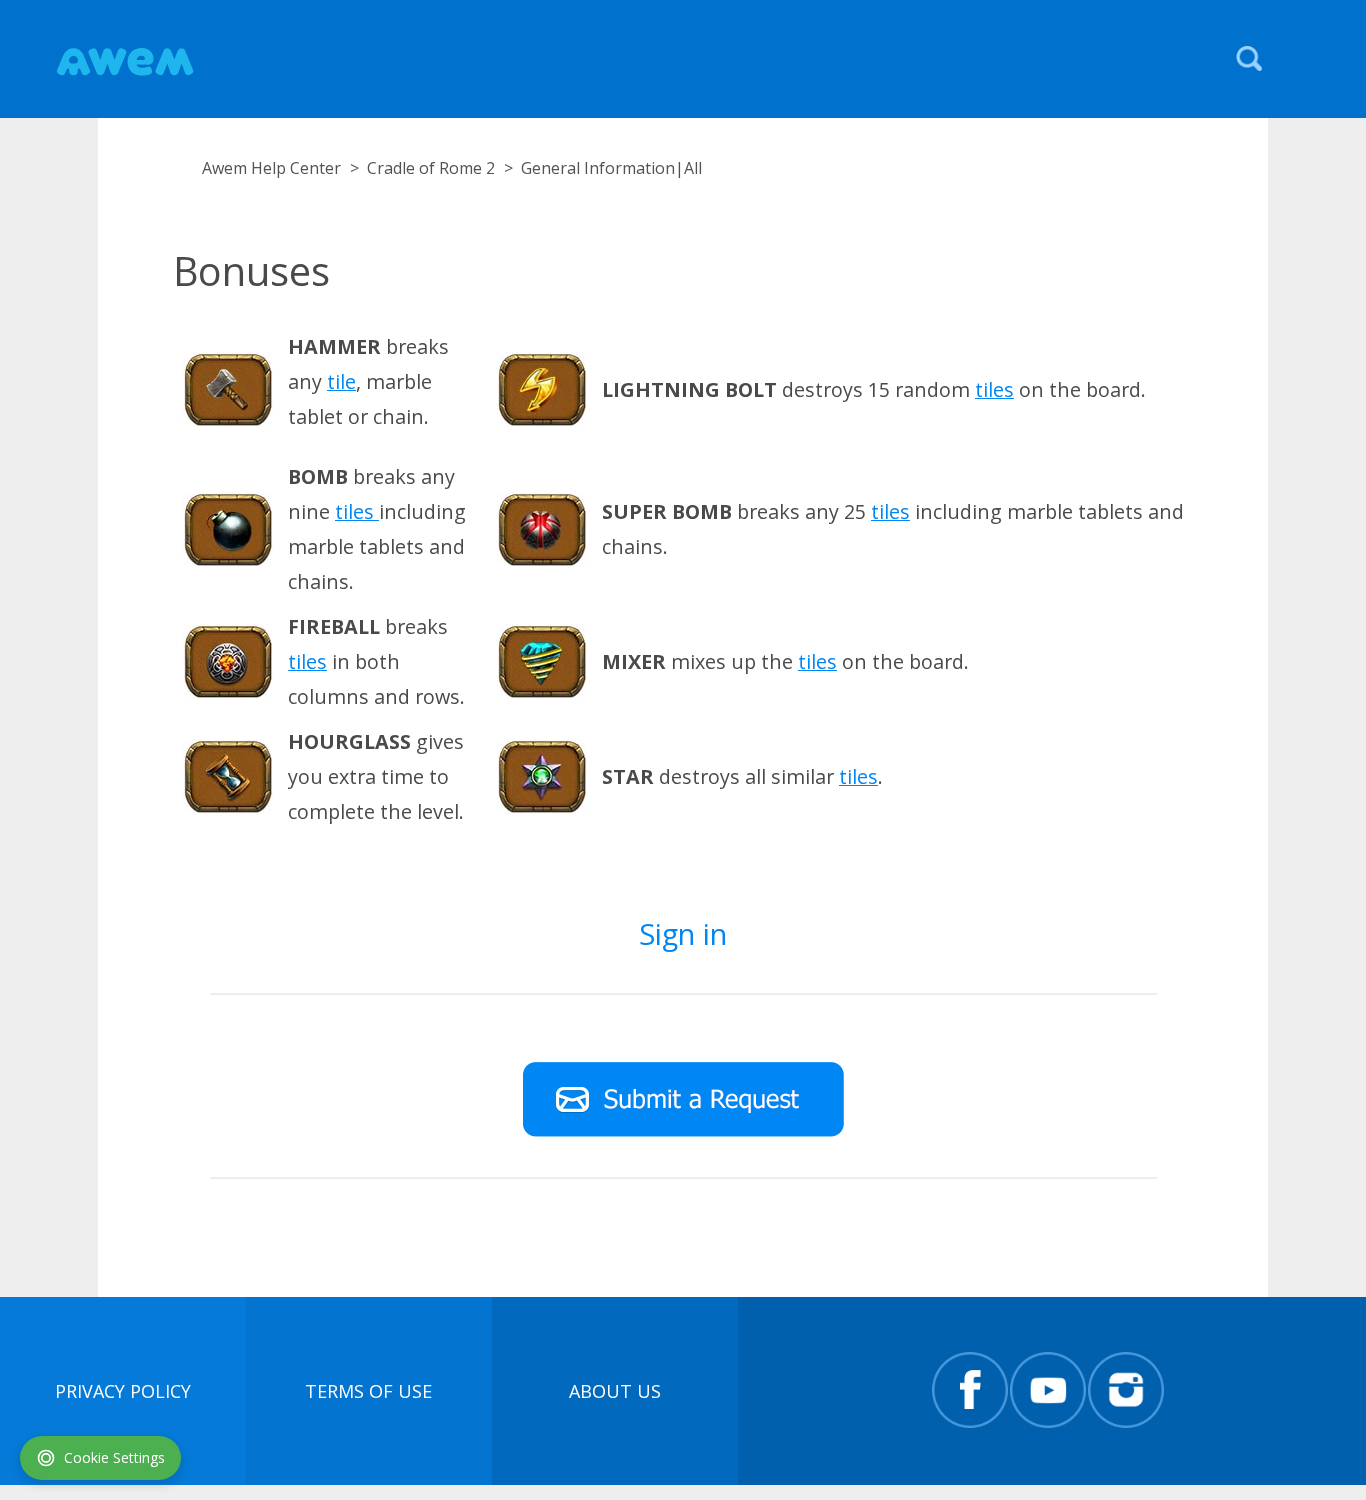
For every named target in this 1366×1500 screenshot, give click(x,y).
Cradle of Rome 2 (431, 168)
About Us (615, 1391)
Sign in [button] (683, 933)
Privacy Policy (123, 1391)
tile (341, 381)
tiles (994, 389)
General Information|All (611, 168)
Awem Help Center (271, 168)
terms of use (368, 1391)
